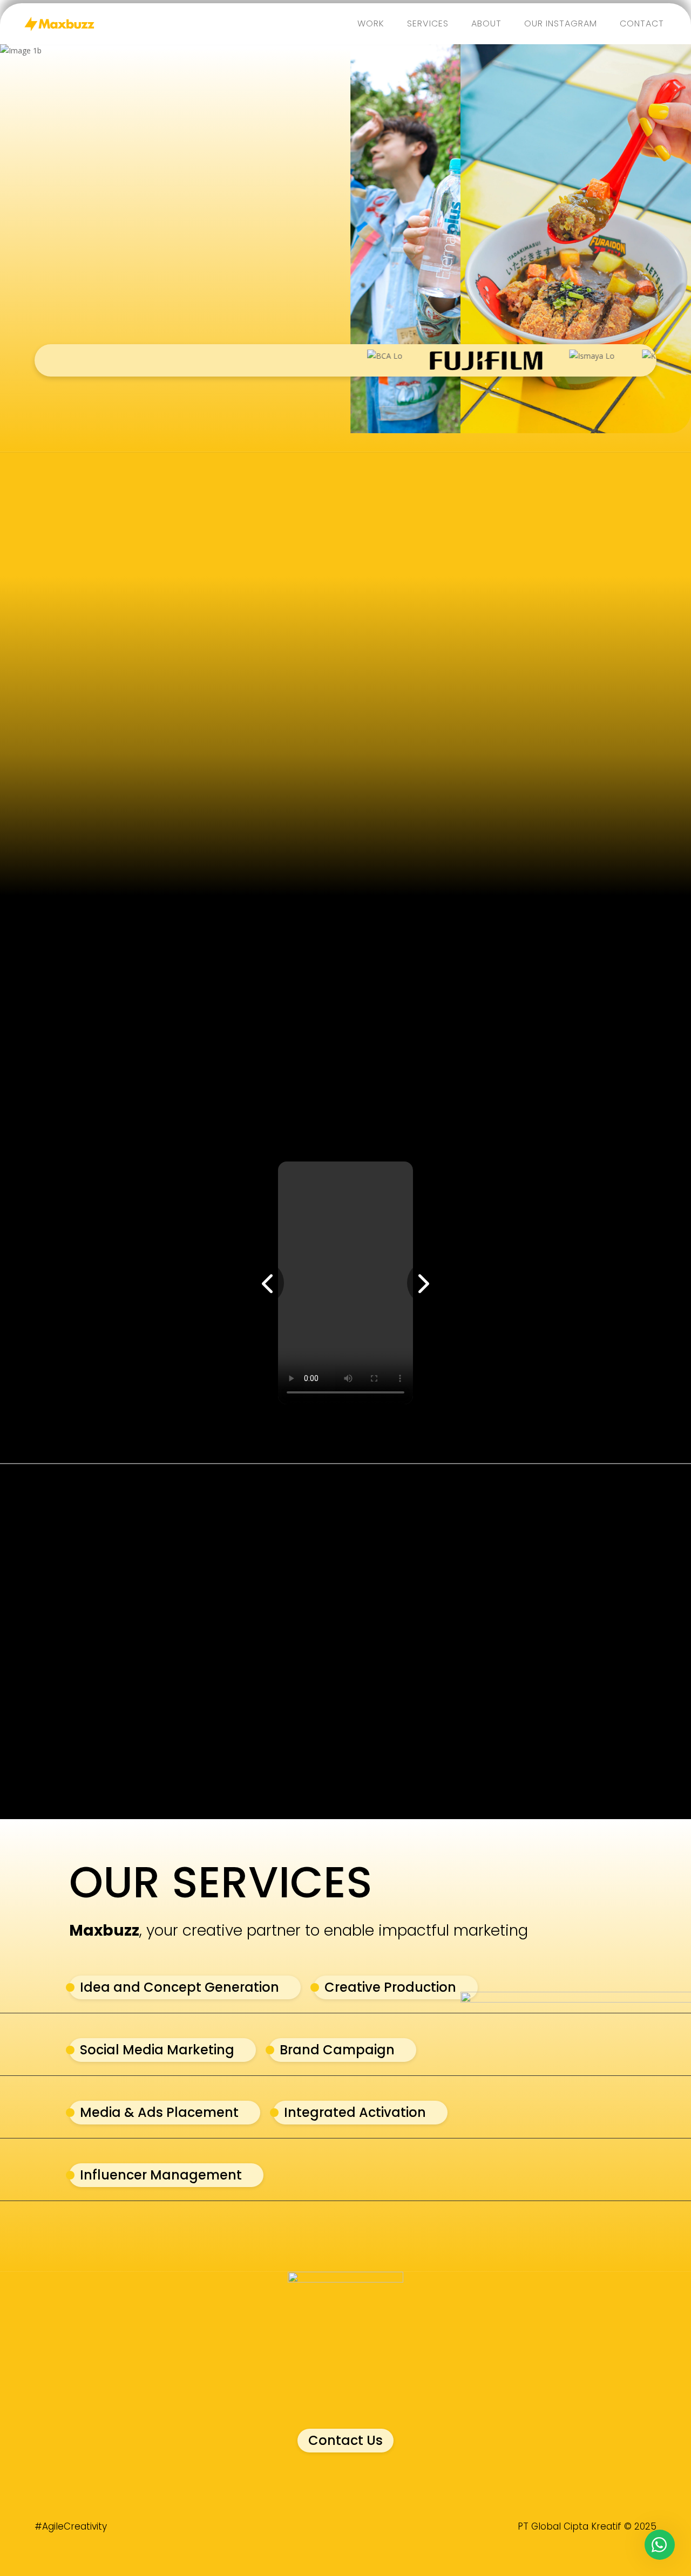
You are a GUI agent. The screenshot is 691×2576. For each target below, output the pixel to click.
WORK (371, 23)
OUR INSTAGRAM (561, 23)
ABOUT (486, 23)
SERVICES (428, 23)
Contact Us (345, 2440)
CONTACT (642, 23)
